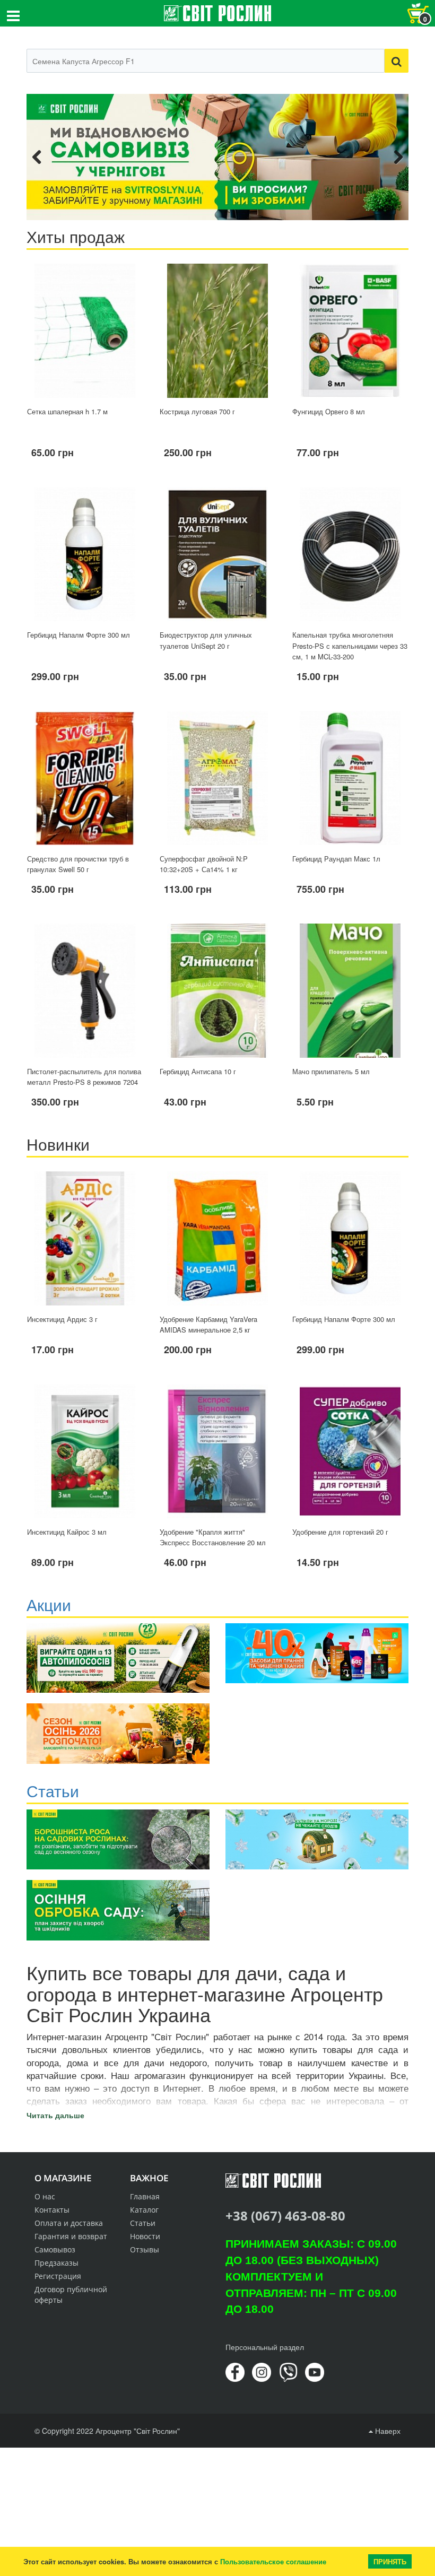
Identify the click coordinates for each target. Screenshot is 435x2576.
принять (390, 2561)
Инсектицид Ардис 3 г (62, 1319)
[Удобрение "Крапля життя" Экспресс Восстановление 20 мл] (217, 1451)
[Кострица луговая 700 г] (217, 331)
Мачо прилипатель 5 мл (331, 1071)
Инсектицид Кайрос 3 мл (67, 1532)
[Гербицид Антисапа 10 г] (217, 991)
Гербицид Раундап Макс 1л (336, 859)
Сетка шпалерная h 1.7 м (67, 411)
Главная (145, 2196)
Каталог (144, 2210)
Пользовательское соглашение (273, 2561)
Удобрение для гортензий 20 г (340, 1532)
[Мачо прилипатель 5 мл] (350, 991)
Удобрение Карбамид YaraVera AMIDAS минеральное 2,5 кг (208, 1325)
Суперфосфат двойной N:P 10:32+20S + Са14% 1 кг (204, 864)
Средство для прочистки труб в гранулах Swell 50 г (78, 864)
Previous (42, 157)
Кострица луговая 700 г (197, 411)
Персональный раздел (265, 2347)
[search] (397, 61)
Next (393, 157)
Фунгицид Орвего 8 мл (329, 411)
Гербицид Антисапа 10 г (198, 1071)
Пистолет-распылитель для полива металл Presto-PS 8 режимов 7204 (84, 1077)
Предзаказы (56, 2263)
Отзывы (145, 2249)
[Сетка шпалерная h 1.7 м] (85, 331)
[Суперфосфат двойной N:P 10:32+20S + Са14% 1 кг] (217, 778)
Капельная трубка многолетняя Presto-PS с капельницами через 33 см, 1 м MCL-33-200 (350, 646)
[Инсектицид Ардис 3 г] (85, 1238)
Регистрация (58, 2276)
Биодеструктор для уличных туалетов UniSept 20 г (206, 640)
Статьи (143, 2223)
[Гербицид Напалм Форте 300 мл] (85, 554)
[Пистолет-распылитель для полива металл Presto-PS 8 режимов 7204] (85, 991)
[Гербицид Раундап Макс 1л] (350, 778)
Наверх (387, 2431)
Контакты (52, 2210)
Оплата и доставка (69, 2223)
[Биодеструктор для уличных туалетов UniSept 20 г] (217, 554)
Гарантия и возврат (71, 2236)
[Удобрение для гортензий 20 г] (350, 1451)
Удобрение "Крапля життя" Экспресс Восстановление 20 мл (213, 1537)
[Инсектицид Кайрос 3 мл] (85, 1451)
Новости (145, 2236)
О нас (45, 2196)
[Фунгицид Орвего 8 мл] (350, 331)
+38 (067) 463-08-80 (285, 2216)
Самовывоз (55, 2249)
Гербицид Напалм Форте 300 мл (79, 635)
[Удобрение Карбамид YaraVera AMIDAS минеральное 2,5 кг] (217, 1238)
